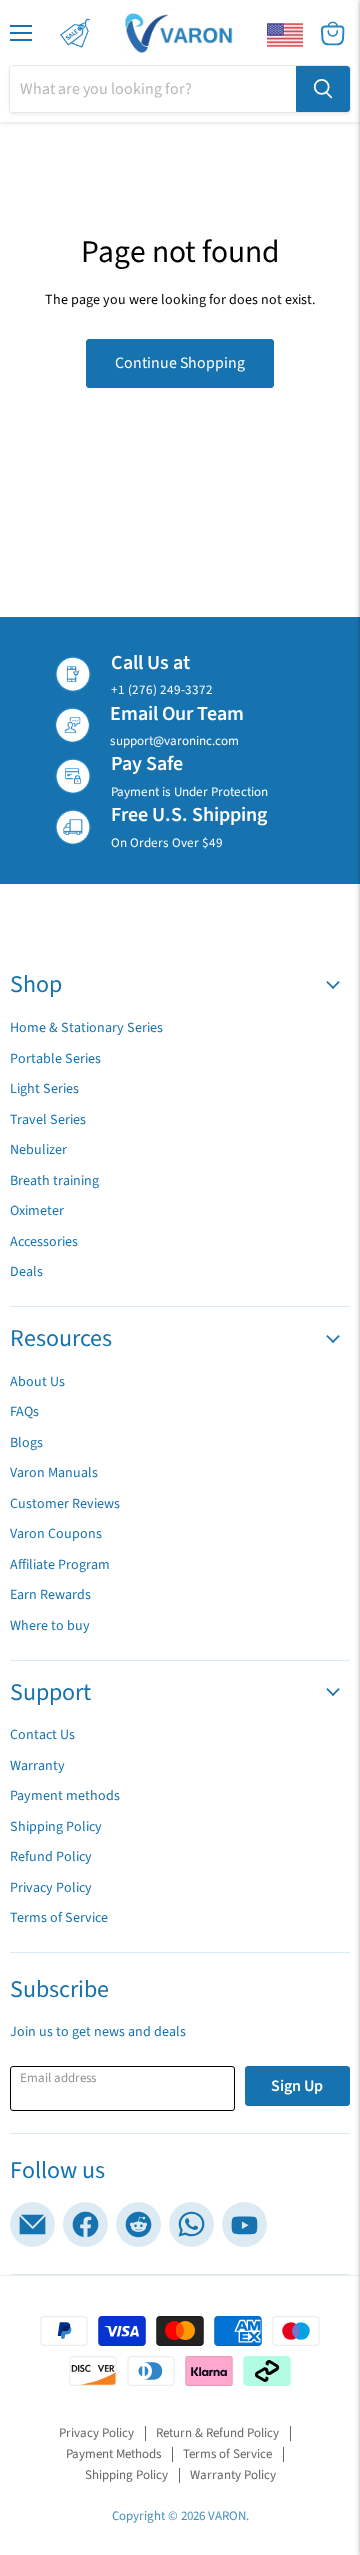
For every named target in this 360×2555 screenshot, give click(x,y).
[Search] (323, 89)
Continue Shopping (180, 363)
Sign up (297, 2086)
